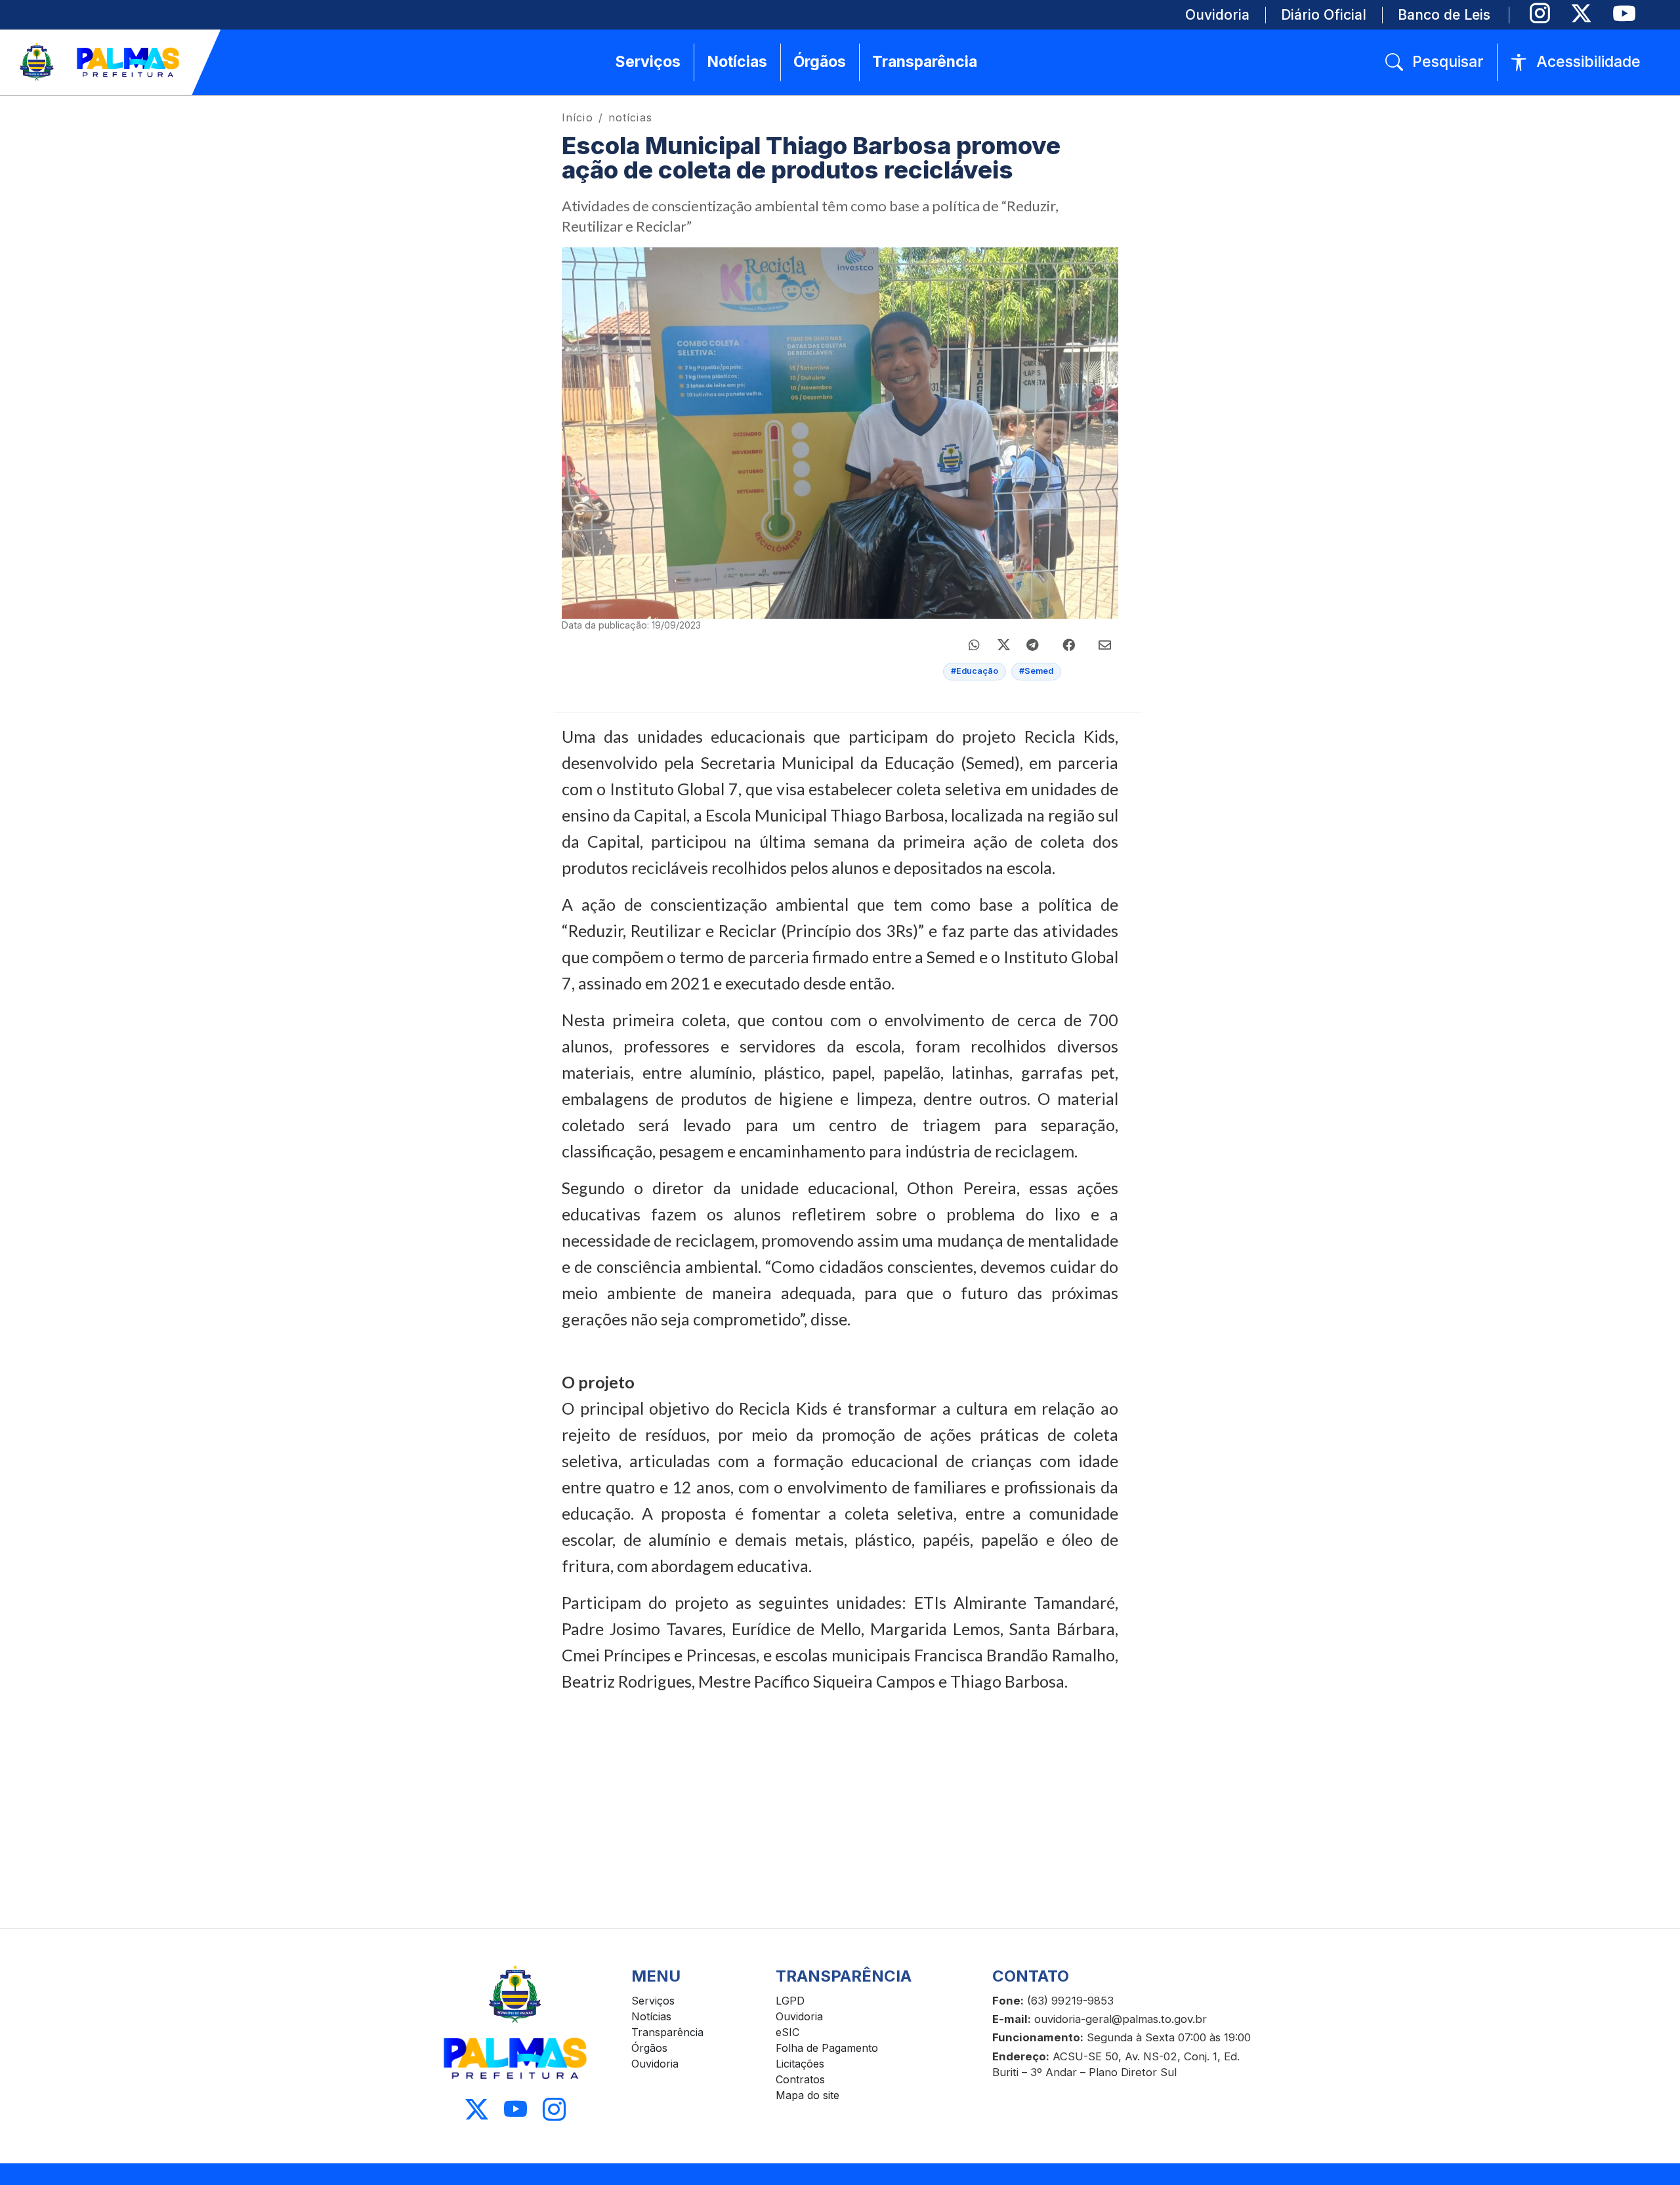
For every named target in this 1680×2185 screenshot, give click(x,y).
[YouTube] (1624, 13)
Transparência (667, 2032)
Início (577, 117)
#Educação (975, 671)
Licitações (800, 2064)
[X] (1581, 13)
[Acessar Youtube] (515, 2109)
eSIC (787, 2032)
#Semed (1036, 671)
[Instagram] (1540, 13)
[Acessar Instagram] (554, 2109)
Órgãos (649, 2048)
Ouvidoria (655, 2064)
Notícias (651, 2016)
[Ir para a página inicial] (100, 62)
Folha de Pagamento (827, 2048)
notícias (630, 117)
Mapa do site (808, 2095)
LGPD (790, 2001)
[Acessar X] (477, 2109)
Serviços (653, 2001)
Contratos (800, 2079)
